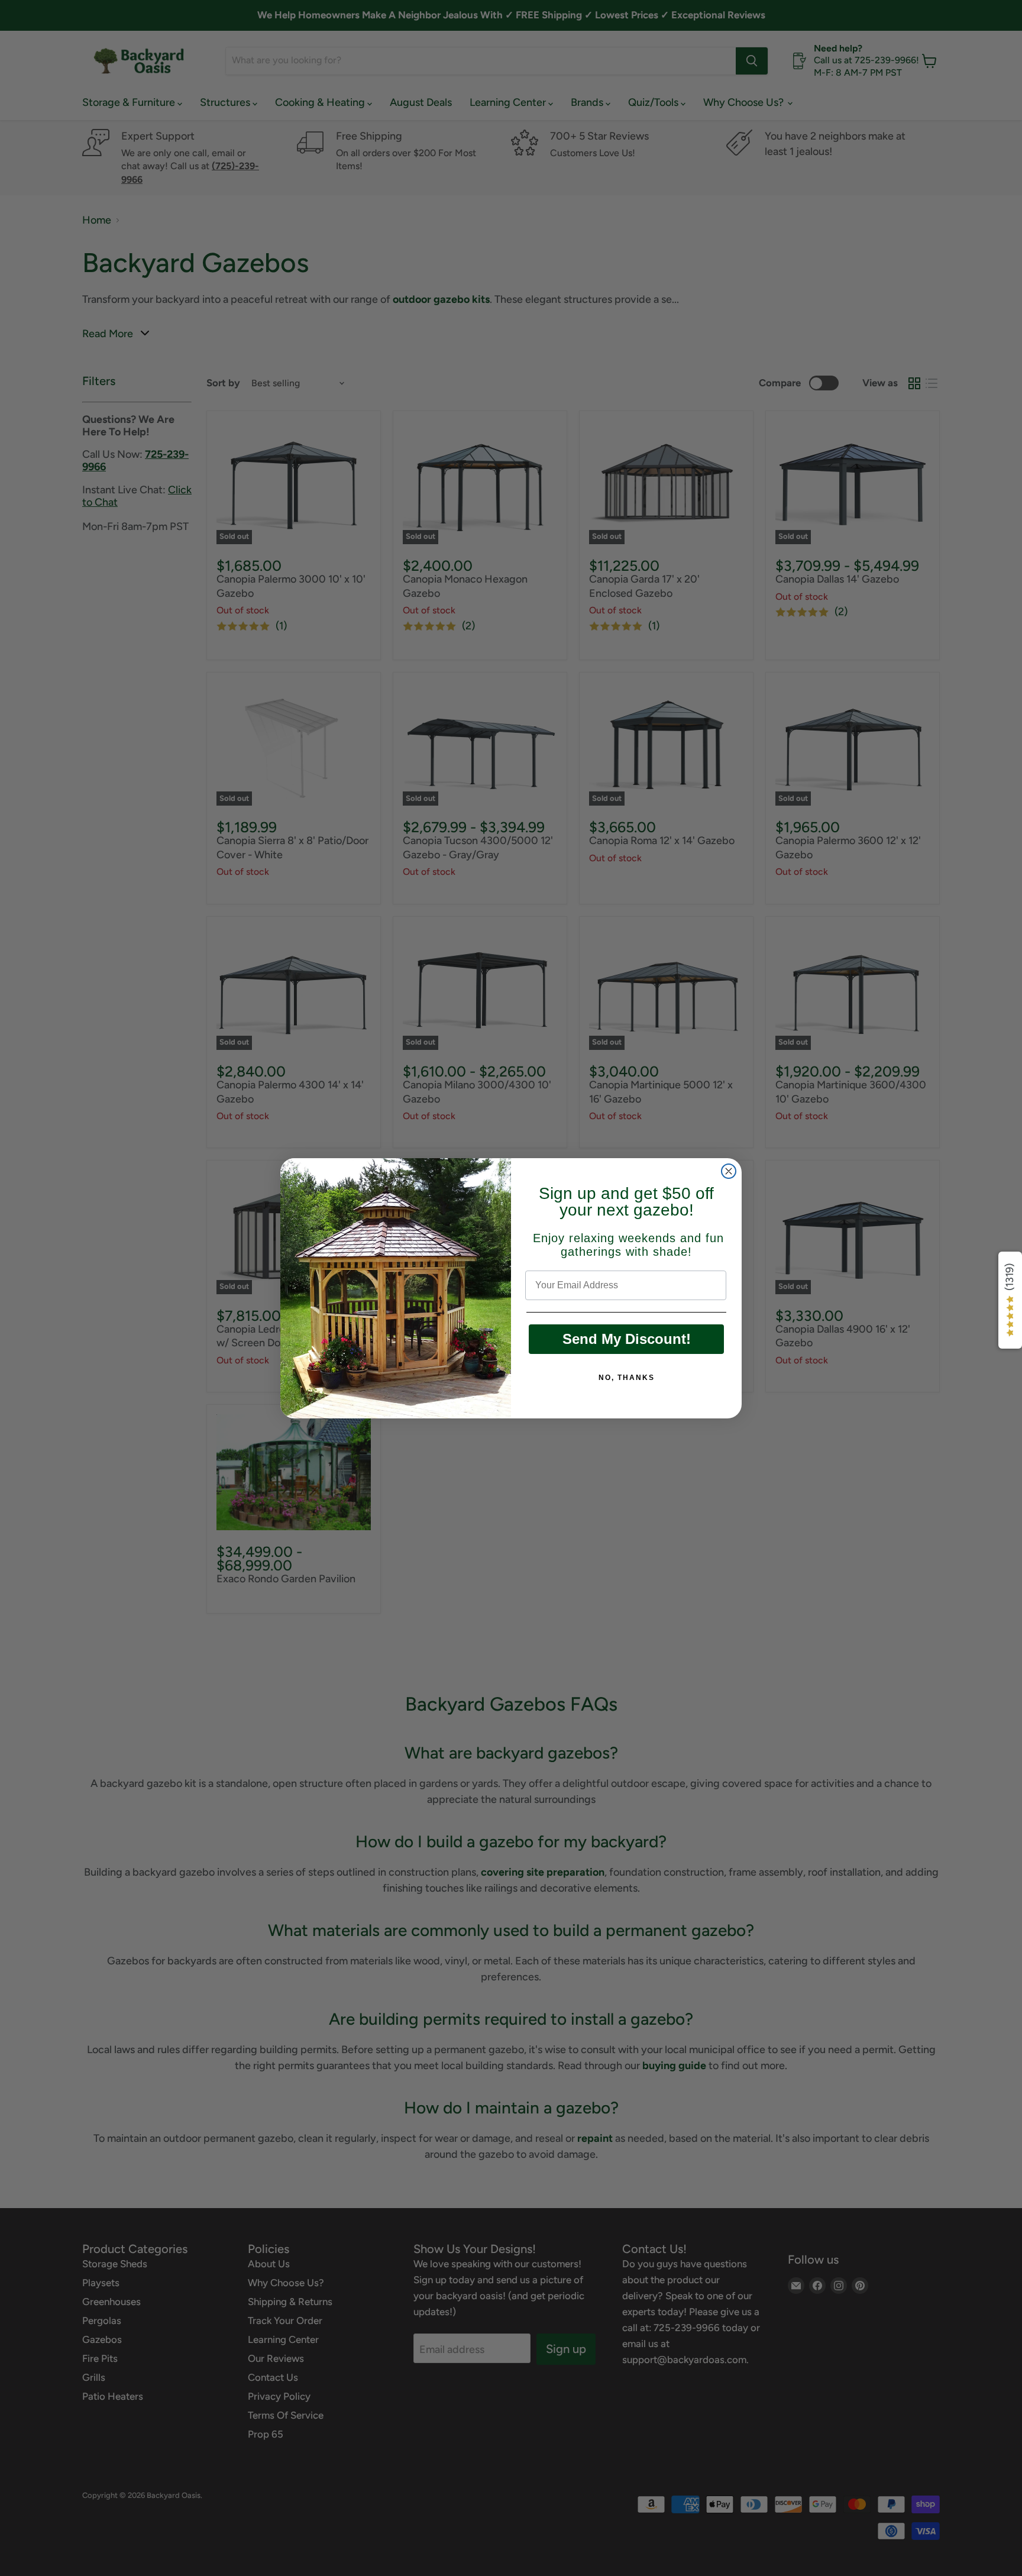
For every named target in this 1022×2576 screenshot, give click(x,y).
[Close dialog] (729, 1171)
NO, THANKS (627, 1378)
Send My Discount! (627, 1339)
